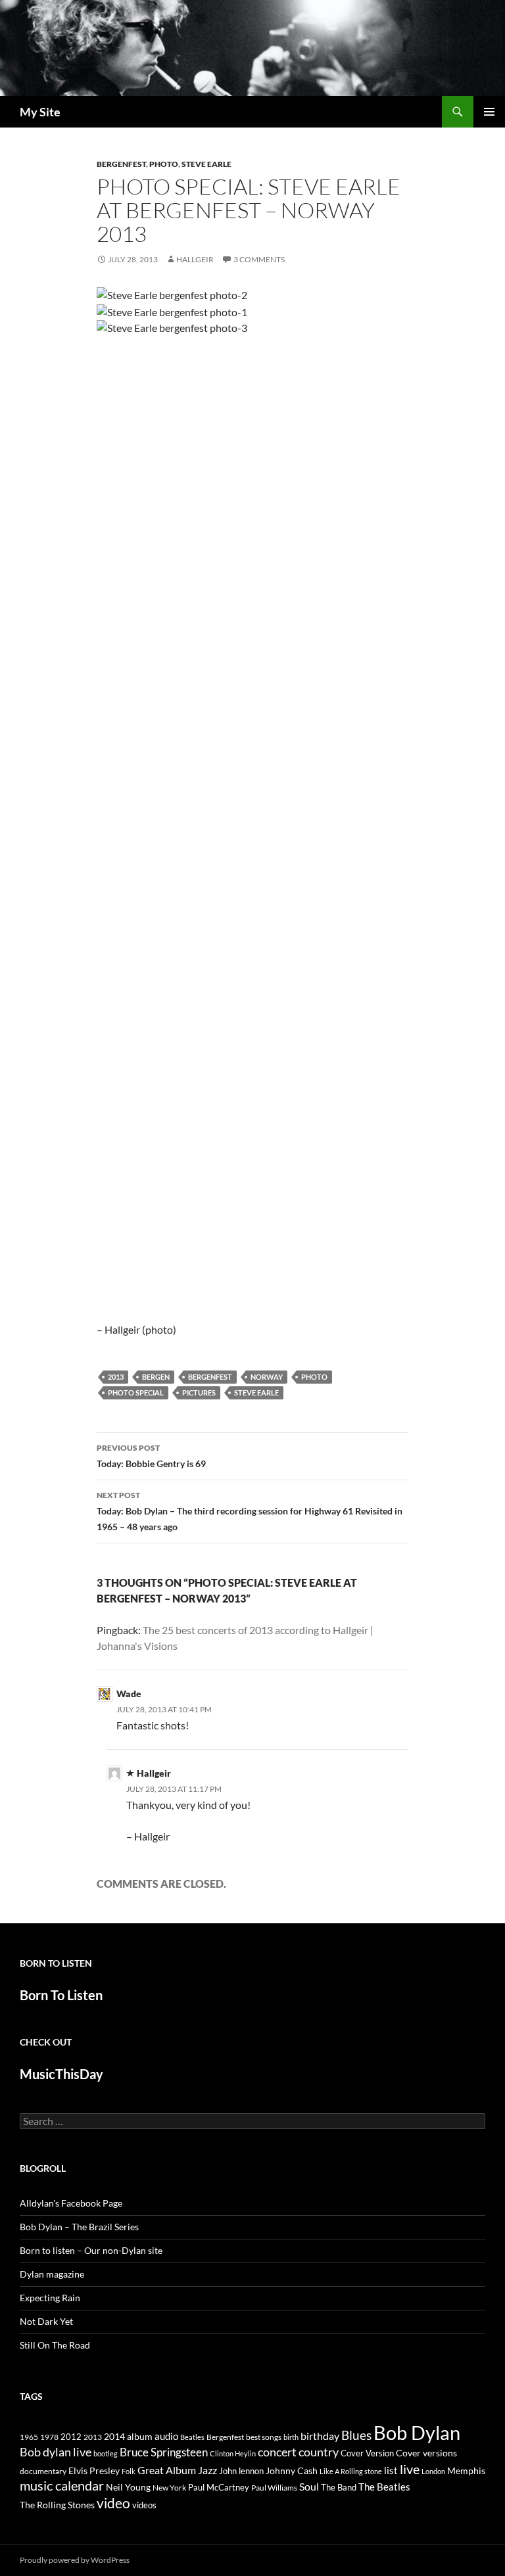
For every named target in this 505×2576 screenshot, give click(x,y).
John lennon (241, 2471)
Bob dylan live (56, 2452)
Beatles (192, 2437)
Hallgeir (195, 259)
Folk (129, 2471)
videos (144, 2505)
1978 (49, 2437)
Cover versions (426, 2453)
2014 (114, 2436)
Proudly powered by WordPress (75, 2560)
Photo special (136, 1393)
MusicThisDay (61, 2074)
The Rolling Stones (57, 2505)
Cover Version (367, 2453)
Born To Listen (61, 1995)
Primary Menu (489, 112)
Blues (356, 2435)
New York (169, 2487)
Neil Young (128, 2487)
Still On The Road (55, 2345)
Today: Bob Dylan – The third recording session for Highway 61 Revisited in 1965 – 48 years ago (250, 1511)
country (319, 2452)
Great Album (167, 2470)
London (433, 2471)
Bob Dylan (417, 2432)
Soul (309, 2487)
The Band (339, 2487)
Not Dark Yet (46, 2321)
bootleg (106, 2453)
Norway (267, 1377)
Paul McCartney (219, 2487)
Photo (164, 164)
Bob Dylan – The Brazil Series (79, 2227)
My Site (40, 112)
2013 (116, 1377)
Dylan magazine (52, 2274)
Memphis (466, 2471)
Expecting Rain (50, 2298)
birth (291, 2437)
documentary (43, 2471)
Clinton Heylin (233, 2453)
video (113, 2503)
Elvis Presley (94, 2471)
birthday (320, 2436)
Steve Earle (206, 164)
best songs (264, 2437)
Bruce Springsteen (164, 2452)
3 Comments (259, 259)
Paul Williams (274, 2488)
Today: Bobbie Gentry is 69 (151, 1456)
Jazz (207, 2470)
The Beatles (384, 2487)
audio (166, 2436)
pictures (199, 1393)
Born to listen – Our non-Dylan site (91, 2250)
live (410, 2469)
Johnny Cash (292, 2471)
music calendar (62, 2485)
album (140, 2436)
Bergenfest (121, 164)
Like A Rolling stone (351, 2471)
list (391, 2470)
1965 (29, 2437)
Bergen (156, 1377)
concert (277, 2452)
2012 (71, 2437)
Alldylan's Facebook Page (71, 2203)
